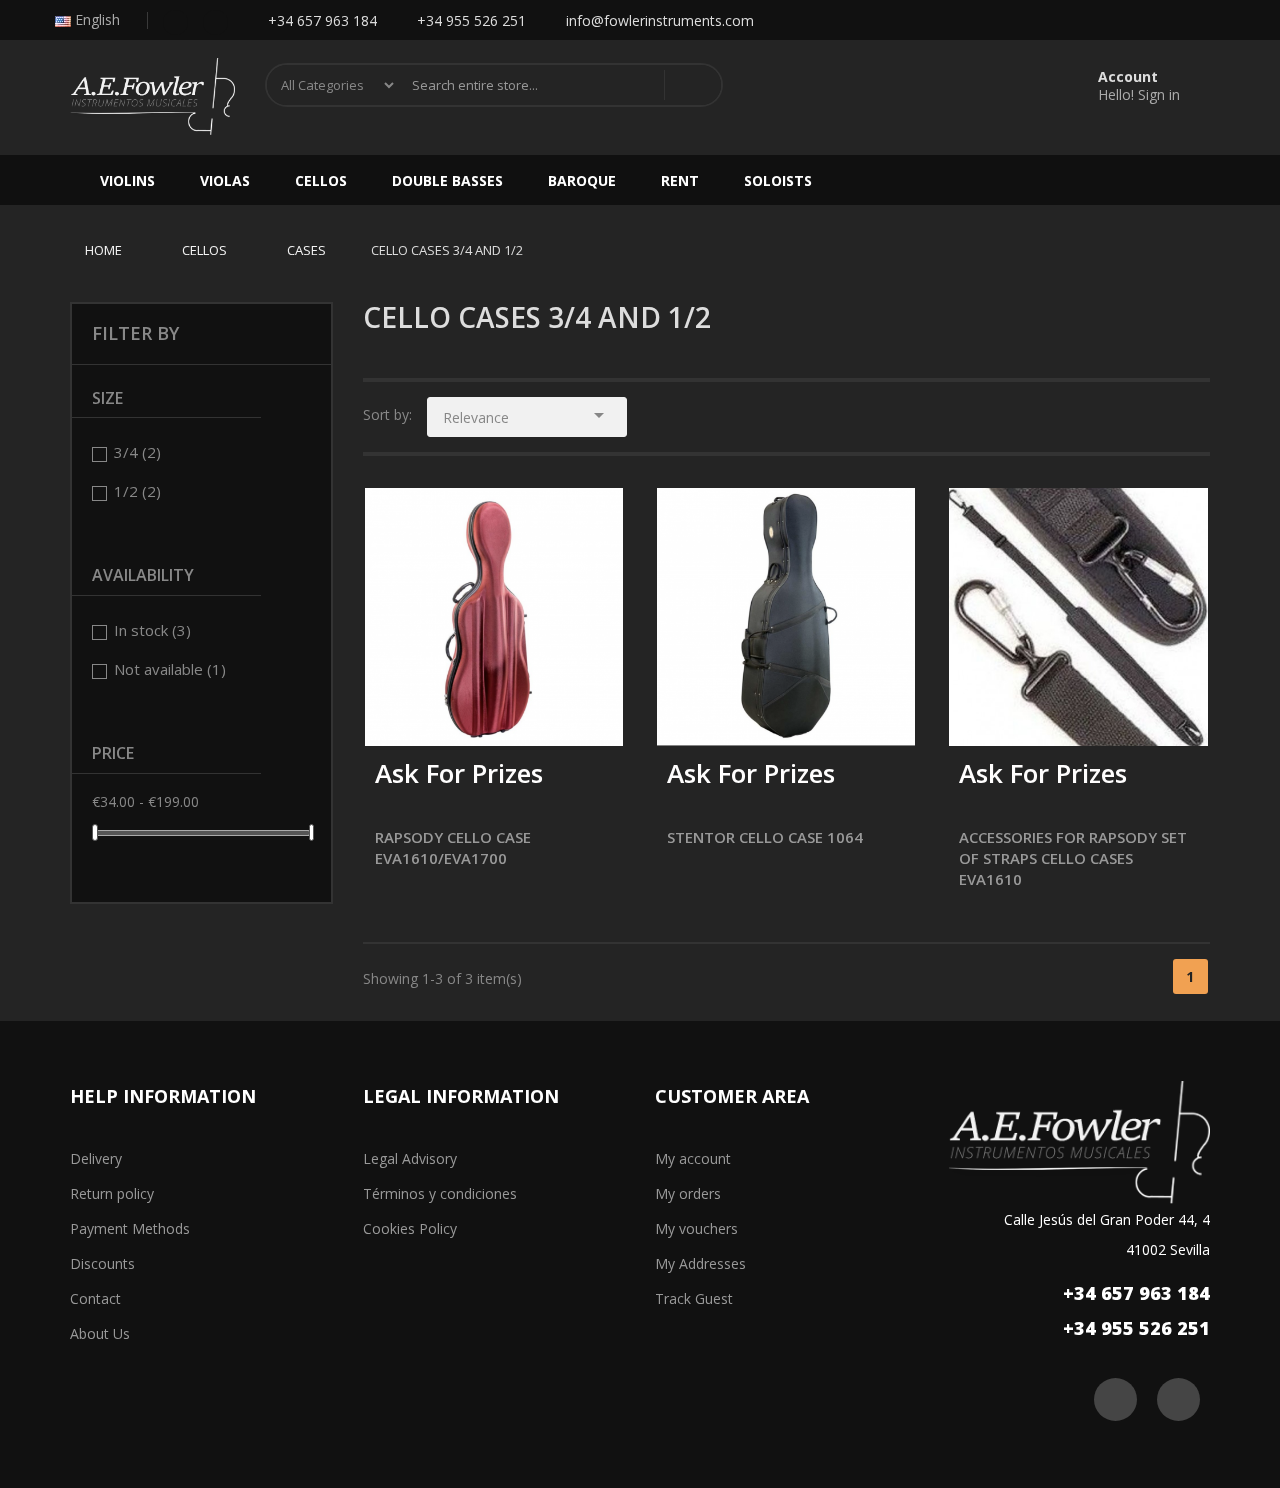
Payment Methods (130, 1228)
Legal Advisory (410, 1158)
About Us (100, 1333)
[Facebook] (175, 20)
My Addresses (700, 1263)
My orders (688, 1193)
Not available (170, 669)
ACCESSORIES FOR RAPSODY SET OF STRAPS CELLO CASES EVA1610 (1073, 858)
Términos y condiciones (440, 1193)
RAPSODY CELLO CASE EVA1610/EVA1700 (453, 847)
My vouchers (696, 1228)
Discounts (102, 1263)
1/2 (137, 491)
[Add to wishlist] (394, 717)
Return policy (112, 1193)
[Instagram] (215, 20)
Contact (95, 1298)
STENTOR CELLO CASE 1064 (765, 837)
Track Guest (694, 1298)
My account (693, 1158)
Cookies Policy (410, 1228)
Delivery (96, 1158)
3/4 (137, 452)
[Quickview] (593, 518)
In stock (152, 630)
